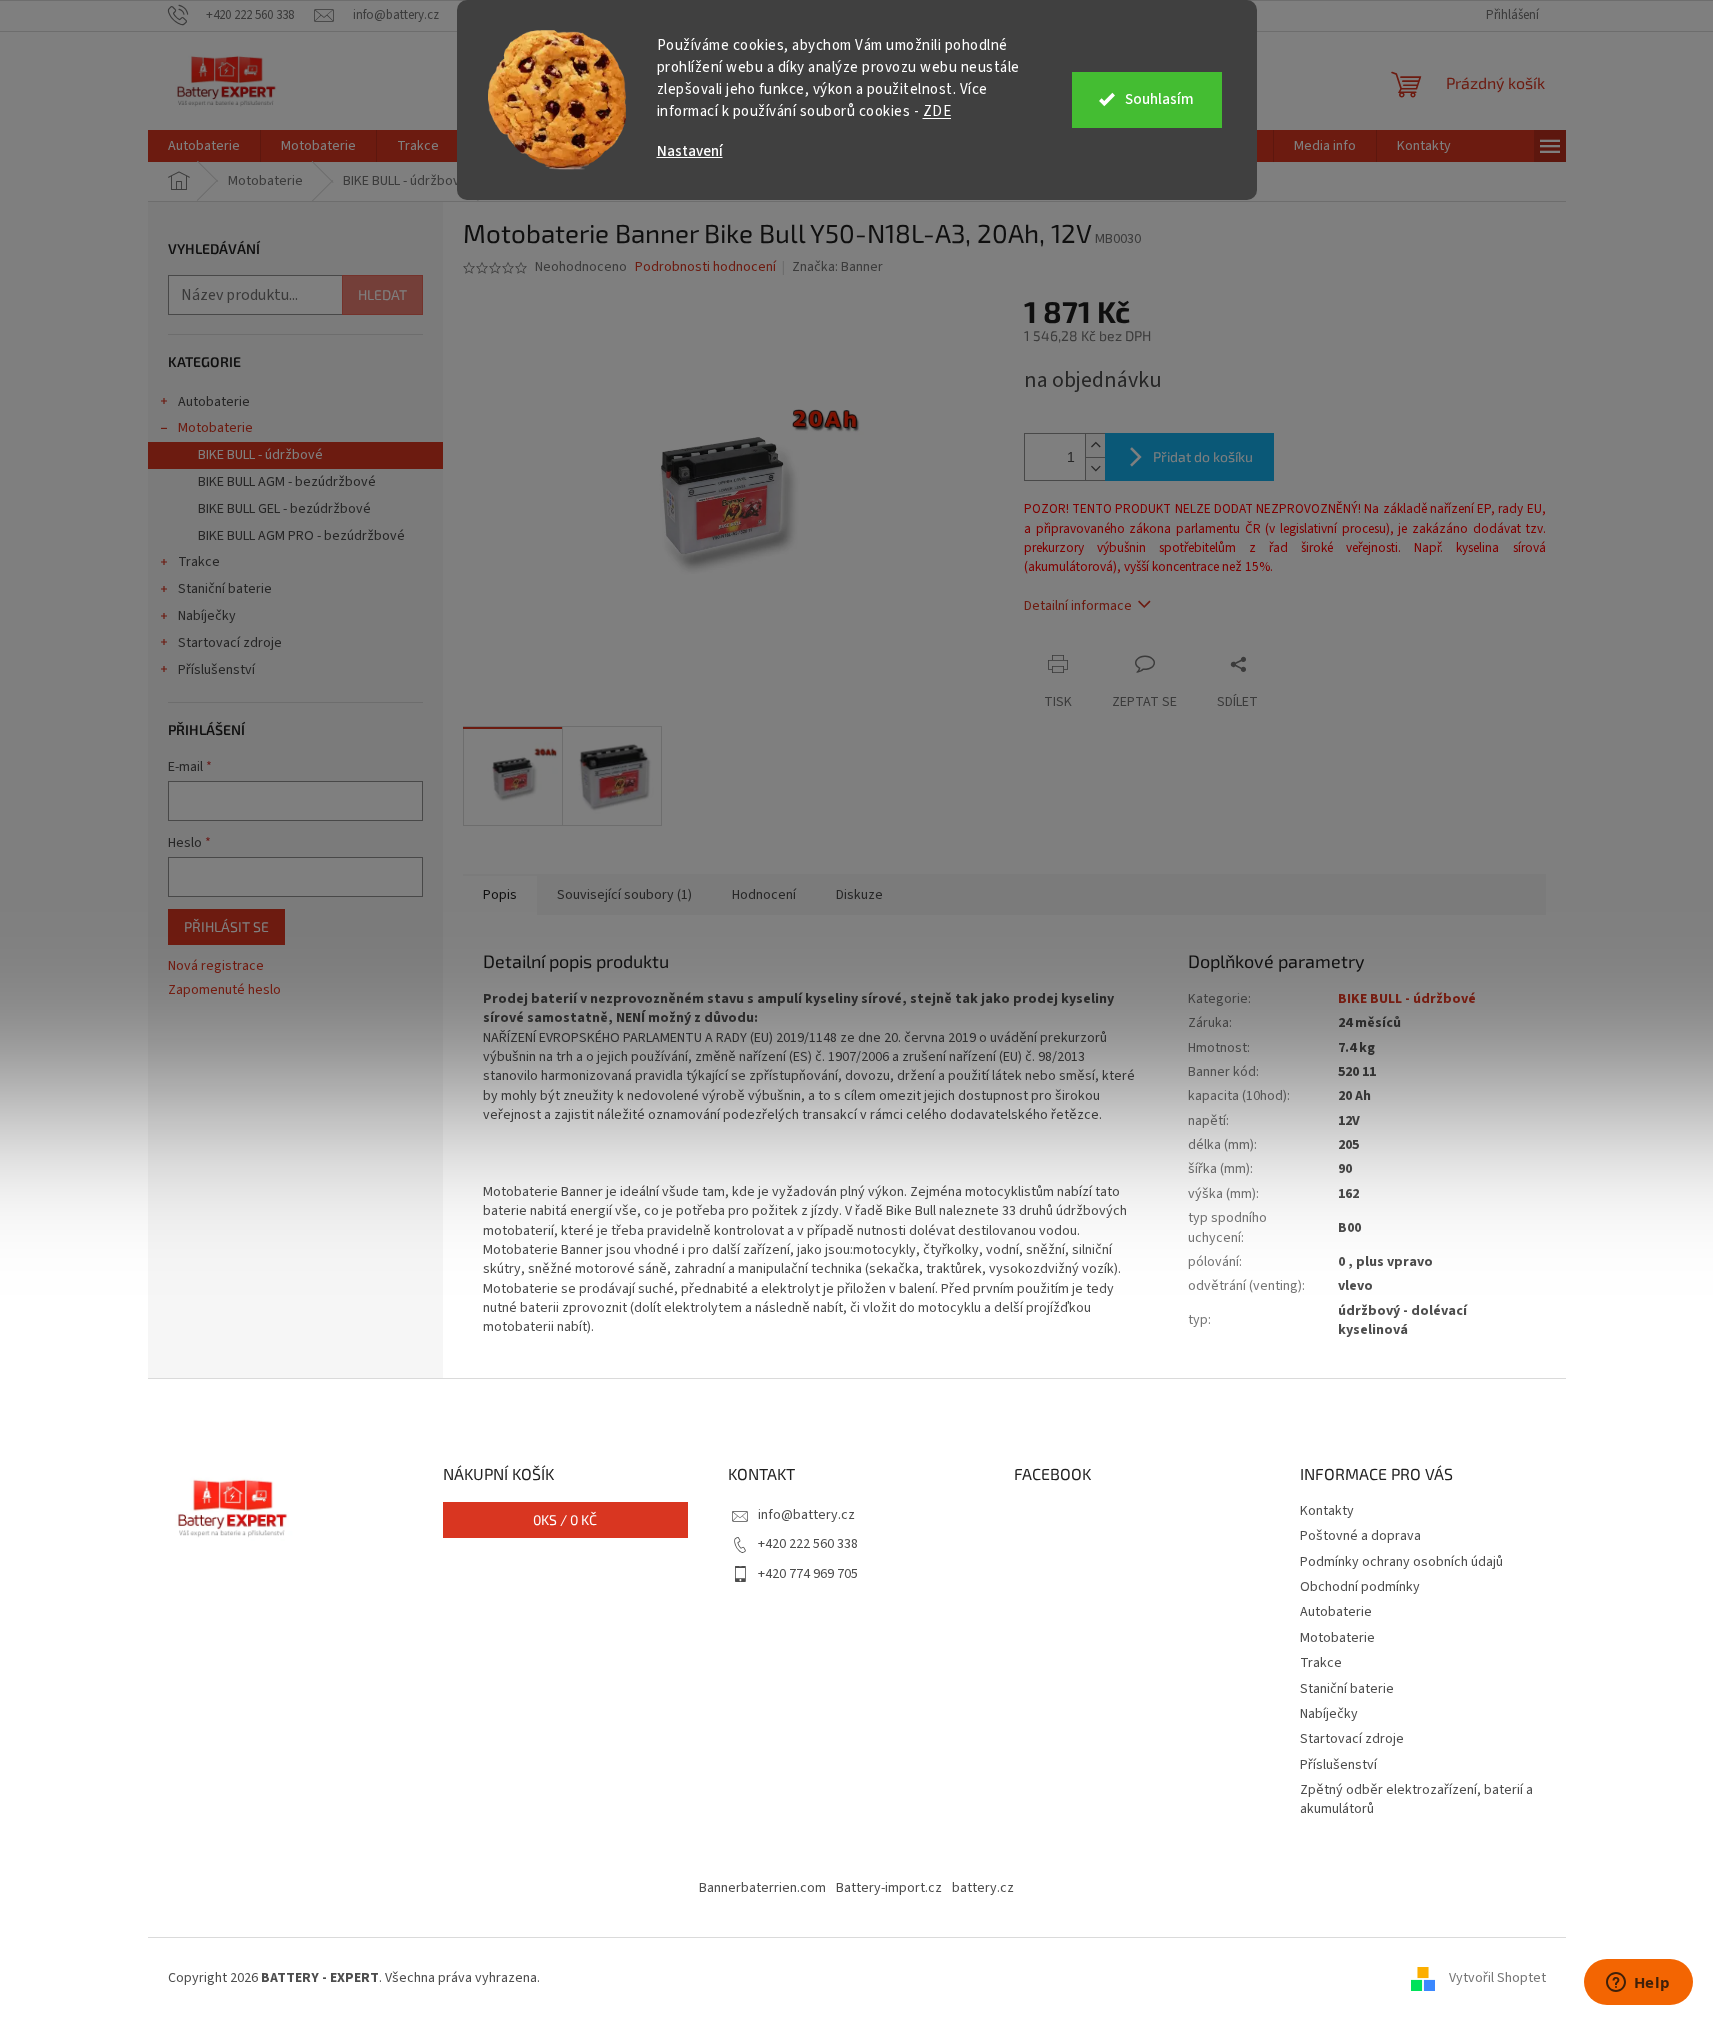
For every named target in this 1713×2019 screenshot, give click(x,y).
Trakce (199, 562)
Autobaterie (214, 402)
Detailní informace (1078, 606)
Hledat (382, 294)
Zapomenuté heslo (224, 990)
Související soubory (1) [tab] (624, 895)
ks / (565, 1519)
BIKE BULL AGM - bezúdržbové (287, 482)
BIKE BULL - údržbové (260, 455)
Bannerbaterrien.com (762, 1888)
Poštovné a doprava (1360, 1536)
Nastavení (690, 151)
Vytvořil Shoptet (1497, 1978)
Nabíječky (207, 616)
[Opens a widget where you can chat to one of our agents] (1638, 1984)
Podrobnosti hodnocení (705, 267)
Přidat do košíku (1203, 456)
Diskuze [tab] (859, 895)
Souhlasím (1159, 99)
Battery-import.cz (889, 1888)
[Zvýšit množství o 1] (1095, 445)
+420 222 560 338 (808, 1544)
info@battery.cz (806, 1515)
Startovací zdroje (230, 643)
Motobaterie (215, 428)
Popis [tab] (500, 895)
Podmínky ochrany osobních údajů (1401, 1562)
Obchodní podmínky (1360, 1587)
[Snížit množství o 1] (1095, 468)
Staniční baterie (225, 589)
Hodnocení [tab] (764, 895)
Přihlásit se (226, 926)
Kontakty (1327, 1511)
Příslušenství (216, 670)
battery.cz (983, 1888)
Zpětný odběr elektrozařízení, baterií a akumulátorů (1416, 1799)
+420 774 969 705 (808, 1574)
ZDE (937, 111)
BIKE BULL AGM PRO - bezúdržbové (301, 536)
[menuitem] (204, 146)
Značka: (837, 267)
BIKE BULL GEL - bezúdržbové (284, 509)
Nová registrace (216, 966)
